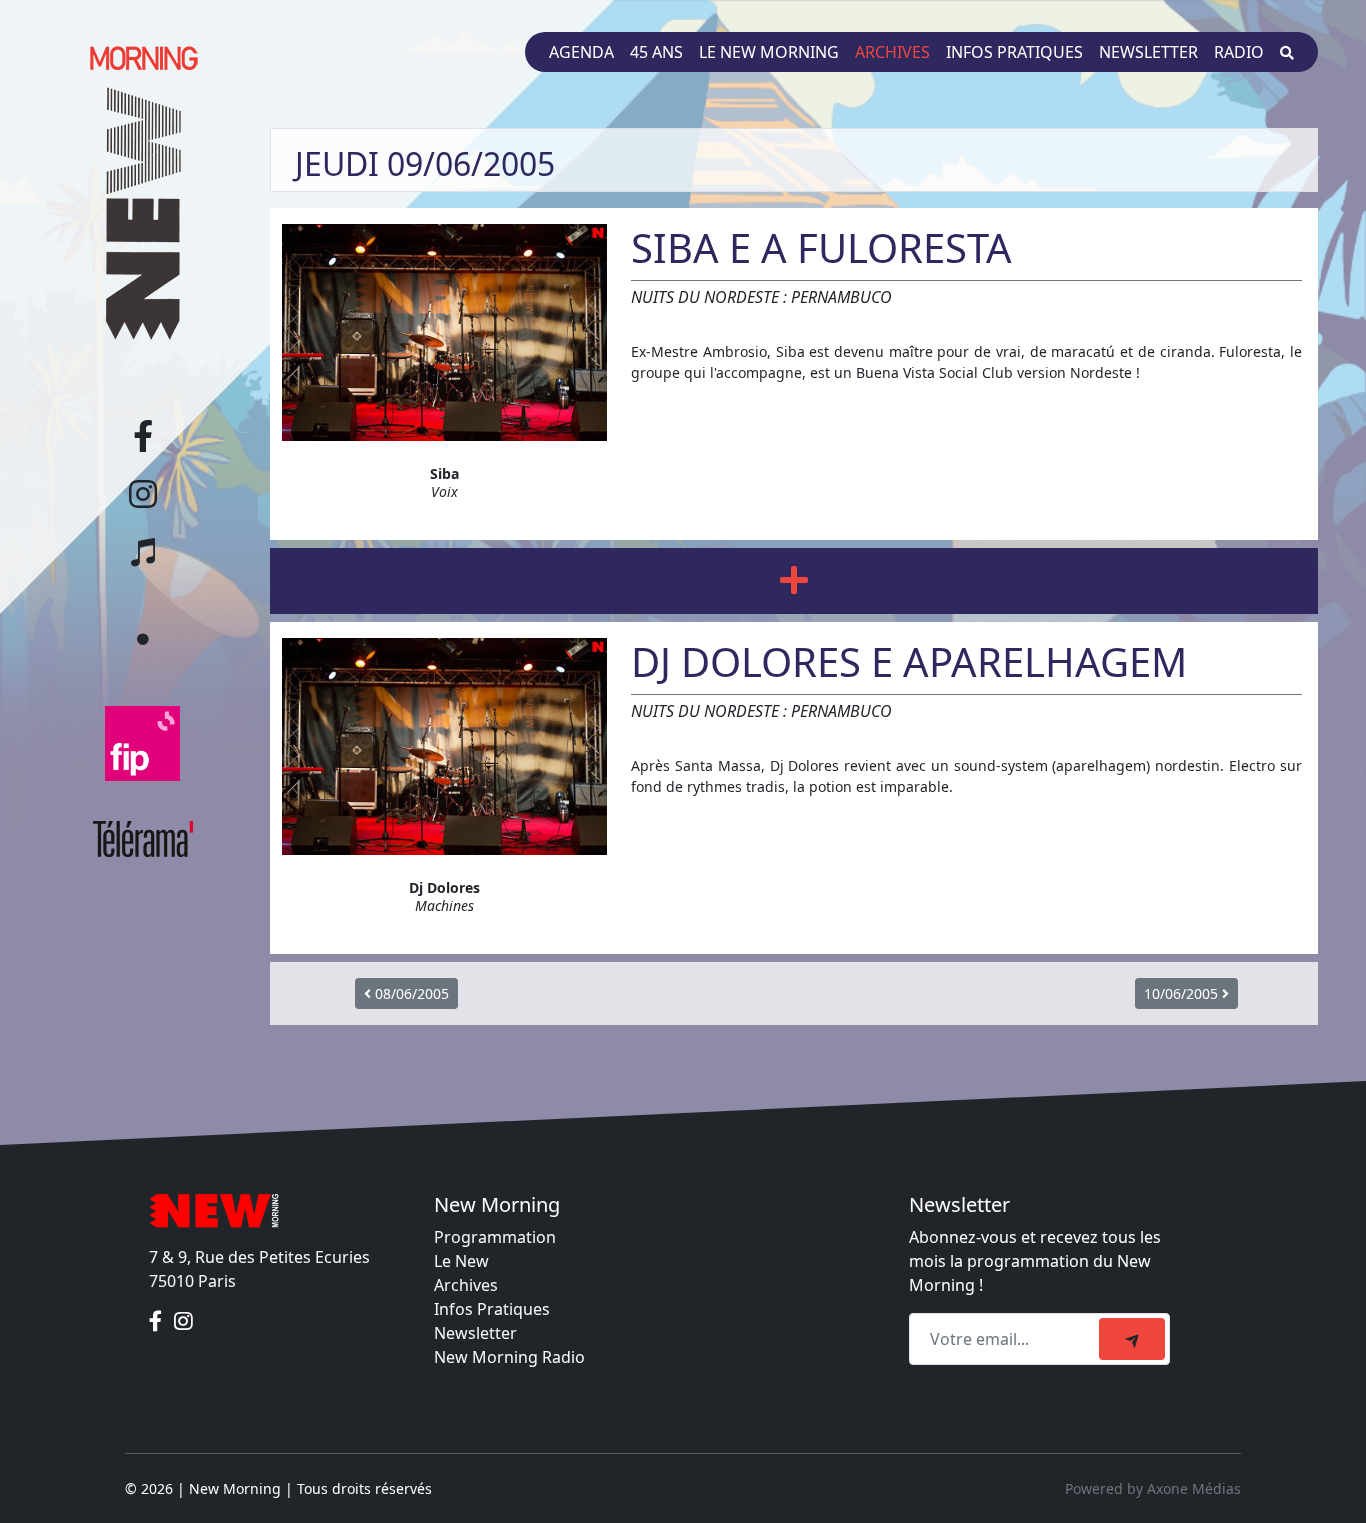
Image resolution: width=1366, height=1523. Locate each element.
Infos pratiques (1014, 52)
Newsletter (1148, 52)
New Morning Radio (509, 1357)
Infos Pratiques (492, 1309)
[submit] (1132, 1339)
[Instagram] (183, 1321)
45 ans (656, 52)
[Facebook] (157, 1321)
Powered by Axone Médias (1153, 1488)
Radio (1239, 52)
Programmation (495, 1237)
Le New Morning (769, 52)
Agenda (581, 52)
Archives (892, 52)
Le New (461, 1261)
